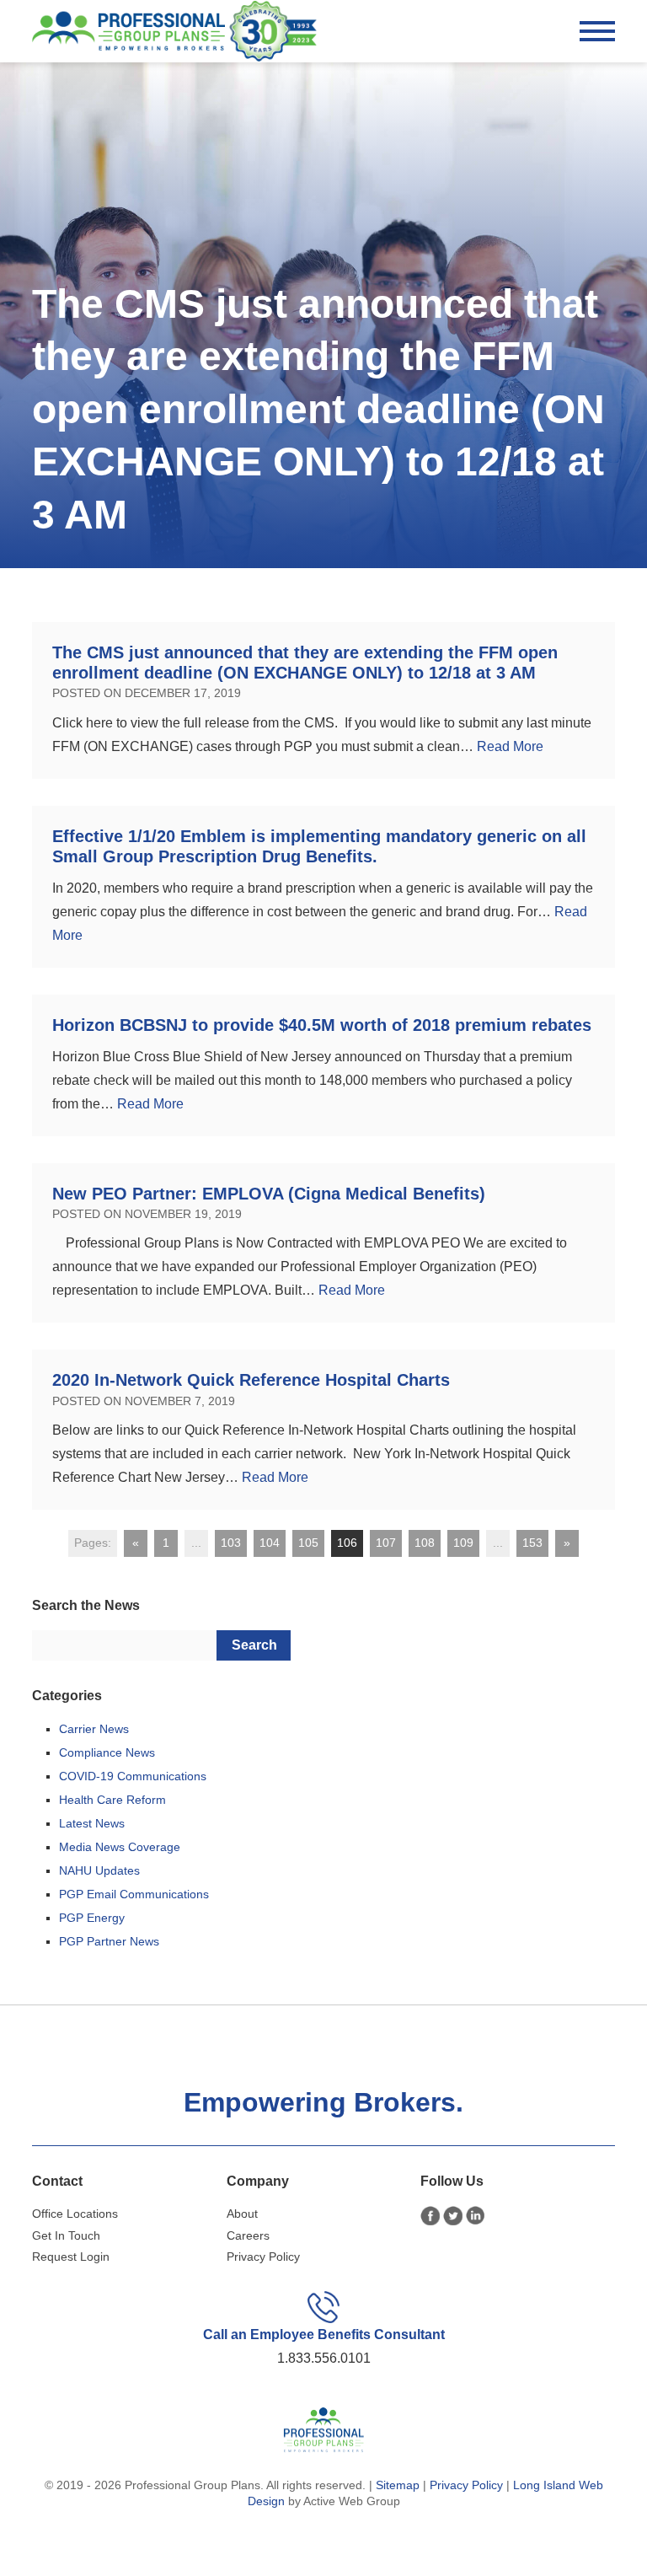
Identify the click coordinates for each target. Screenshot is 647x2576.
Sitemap (398, 2485)
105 (308, 1543)
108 (425, 1543)
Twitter (453, 2216)
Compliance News (107, 1752)
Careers (248, 2235)
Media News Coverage (120, 1847)
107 (386, 1543)
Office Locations (75, 2214)
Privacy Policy (263, 2257)
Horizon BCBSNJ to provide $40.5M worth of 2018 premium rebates (322, 1025)
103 (231, 1543)
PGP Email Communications (134, 1894)
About (242, 2214)
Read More (510, 746)
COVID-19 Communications (133, 1776)
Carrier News (94, 1729)
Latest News (92, 1823)
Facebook (430, 2216)
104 (270, 1543)
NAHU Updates (99, 1870)
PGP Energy (92, 1918)
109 (463, 1543)
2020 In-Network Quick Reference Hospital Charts (254, 1380)
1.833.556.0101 (324, 2358)
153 (532, 1543)
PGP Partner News (109, 1941)
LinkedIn (476, 2216)
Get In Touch (66, 2235)
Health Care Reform (112, 1800)
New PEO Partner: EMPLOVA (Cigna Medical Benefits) (269, 1194)
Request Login (71, 2257)
